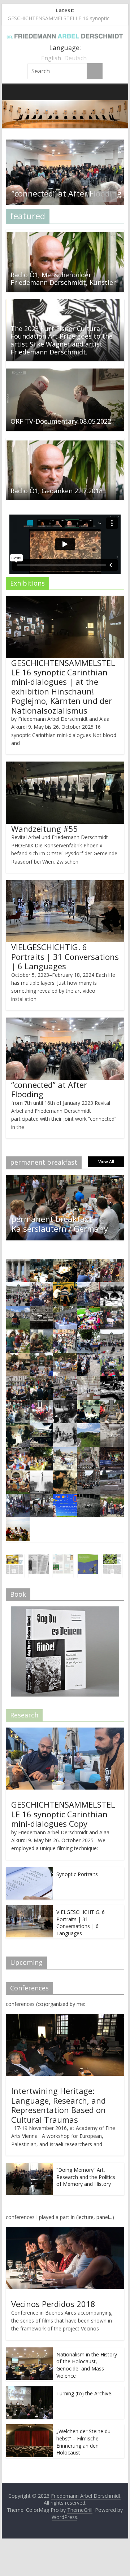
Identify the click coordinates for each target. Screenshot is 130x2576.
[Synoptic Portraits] (29, 1871)
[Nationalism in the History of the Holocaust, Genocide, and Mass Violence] (29, 2351)
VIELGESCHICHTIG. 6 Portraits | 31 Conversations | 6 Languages (65, 956)
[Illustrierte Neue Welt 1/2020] (57, 1558)
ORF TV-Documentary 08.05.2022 (61, 421)
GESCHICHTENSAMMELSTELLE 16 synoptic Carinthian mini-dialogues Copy (63, 1814)
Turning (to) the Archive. (84, 2393)
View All (106, 1162)
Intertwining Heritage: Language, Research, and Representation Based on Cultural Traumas (58, 2105)
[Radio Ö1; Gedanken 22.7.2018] (65, 442)
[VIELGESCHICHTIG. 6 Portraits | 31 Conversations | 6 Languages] (29, 1909)
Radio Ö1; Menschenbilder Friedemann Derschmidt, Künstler (63, 279)
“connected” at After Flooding (49, 1089)
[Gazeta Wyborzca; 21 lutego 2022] (32, 1558)
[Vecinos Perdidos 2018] (65, 2231)
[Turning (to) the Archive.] (29, 2390)
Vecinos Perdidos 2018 (53, 2304)
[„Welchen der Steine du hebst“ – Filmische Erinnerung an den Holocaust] (29, 2428)
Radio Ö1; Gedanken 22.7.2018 (57, 491)
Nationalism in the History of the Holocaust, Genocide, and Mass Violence (87, 2365)
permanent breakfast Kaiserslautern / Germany (60, 1223)
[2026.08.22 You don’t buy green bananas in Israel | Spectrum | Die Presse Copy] (106, 1558)
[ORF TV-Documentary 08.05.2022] (65, 373)
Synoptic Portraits (77, 1874)
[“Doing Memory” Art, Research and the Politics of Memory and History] (29, 2167)
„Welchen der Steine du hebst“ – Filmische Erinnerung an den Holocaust (83, 2442)
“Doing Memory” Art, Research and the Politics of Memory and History (86, 2177)
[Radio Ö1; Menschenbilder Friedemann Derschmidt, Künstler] (65, 234)
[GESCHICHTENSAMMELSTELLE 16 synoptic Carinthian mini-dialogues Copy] (65, 1731)
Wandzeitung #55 (45, 829)
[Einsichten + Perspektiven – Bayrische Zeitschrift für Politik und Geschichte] (82, 1558)
